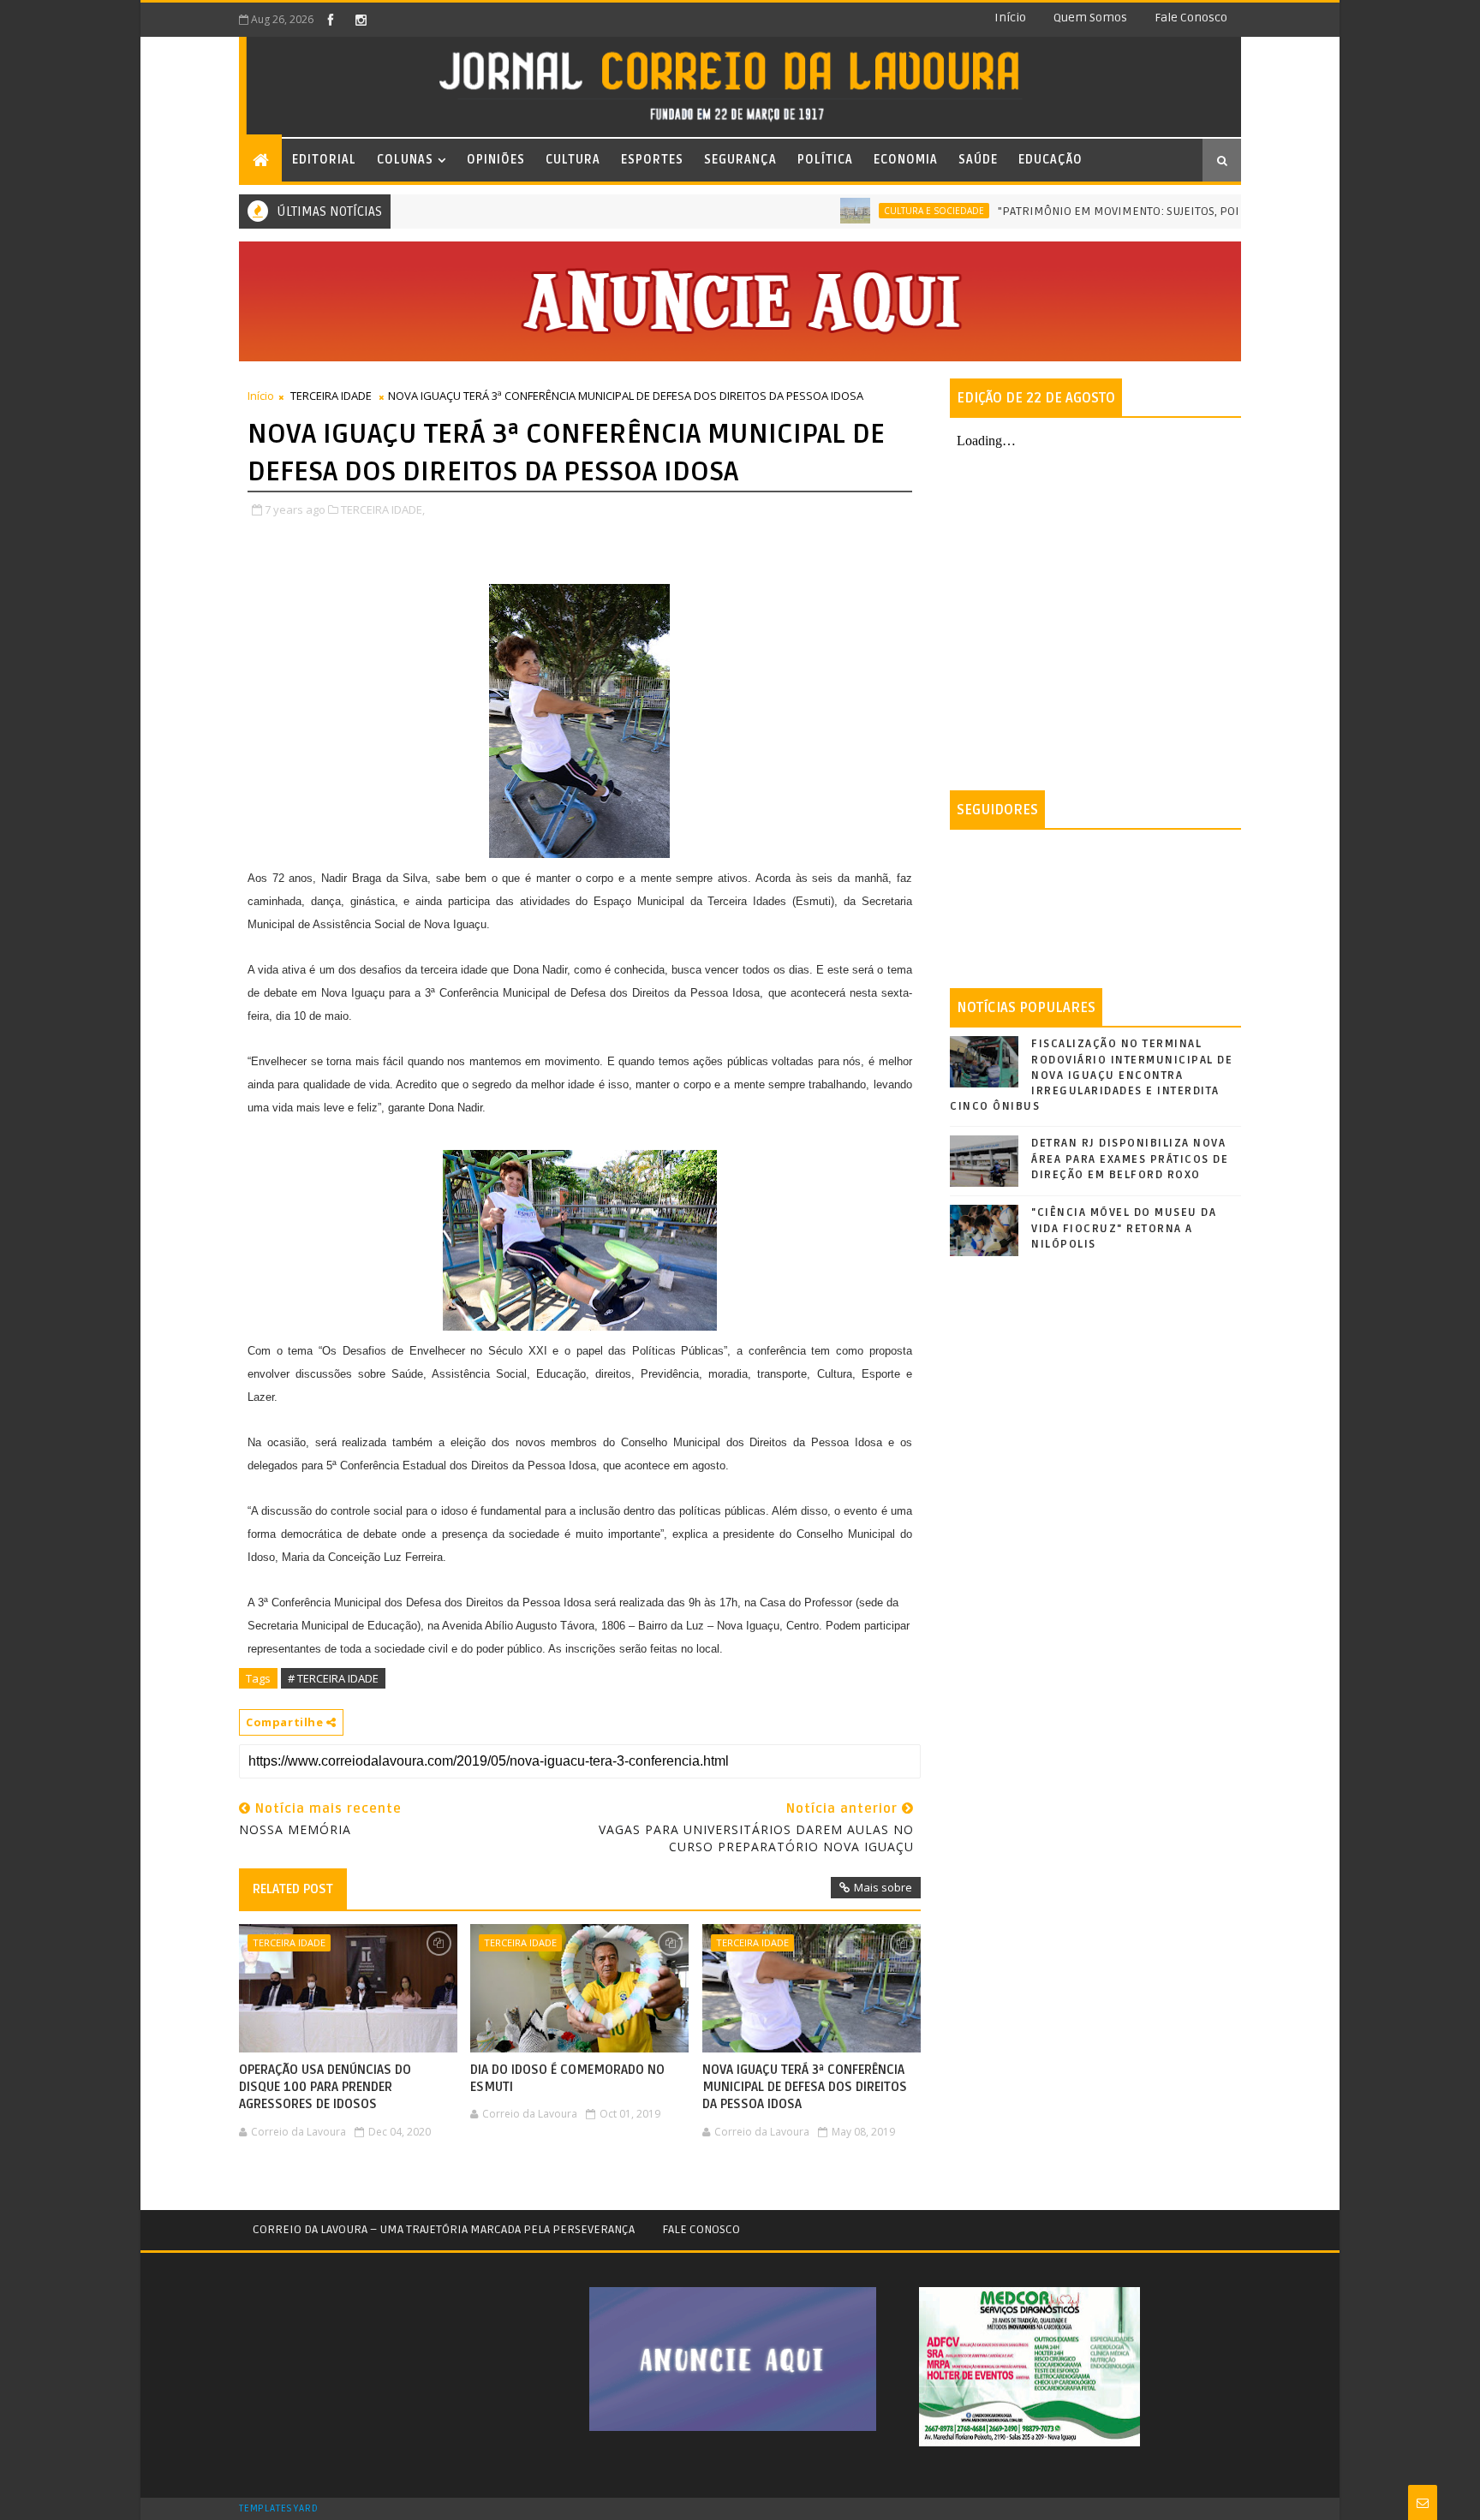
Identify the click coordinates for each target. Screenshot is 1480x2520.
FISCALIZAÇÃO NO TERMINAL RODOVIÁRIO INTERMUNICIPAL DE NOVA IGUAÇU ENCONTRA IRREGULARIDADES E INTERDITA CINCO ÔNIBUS (1091, 1075)
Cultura (573, 160)
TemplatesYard (278, 2509)
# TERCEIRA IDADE (333, 1678)
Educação (1050, 160)
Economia (906, 160)
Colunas (405, 160)
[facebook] (331, 20)
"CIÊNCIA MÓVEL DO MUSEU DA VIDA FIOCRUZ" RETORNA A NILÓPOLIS (1124, 1228)
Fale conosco (1191, 18)
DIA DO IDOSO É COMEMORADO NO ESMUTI (567, 2078)
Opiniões (496, 160)
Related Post (293, 1889)
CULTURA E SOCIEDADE (883, 211)
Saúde (978, 160)
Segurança (740, 160)
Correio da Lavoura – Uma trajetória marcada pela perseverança (444, 2229)
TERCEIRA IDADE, (383, 509)
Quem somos (1090, 18)
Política (825, 160)
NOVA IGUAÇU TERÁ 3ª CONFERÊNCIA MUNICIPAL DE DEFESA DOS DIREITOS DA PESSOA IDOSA (805, 2087)
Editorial (324, 160)
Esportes (652, 160)
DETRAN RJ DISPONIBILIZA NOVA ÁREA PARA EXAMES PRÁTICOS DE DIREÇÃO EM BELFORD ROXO (1130, 1159)
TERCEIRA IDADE (331, 396)
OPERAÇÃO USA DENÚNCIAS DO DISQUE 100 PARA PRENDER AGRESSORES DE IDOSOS (325, 2087)
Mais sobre (883, 1887)
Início (1010, 18)
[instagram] (361, 20)
